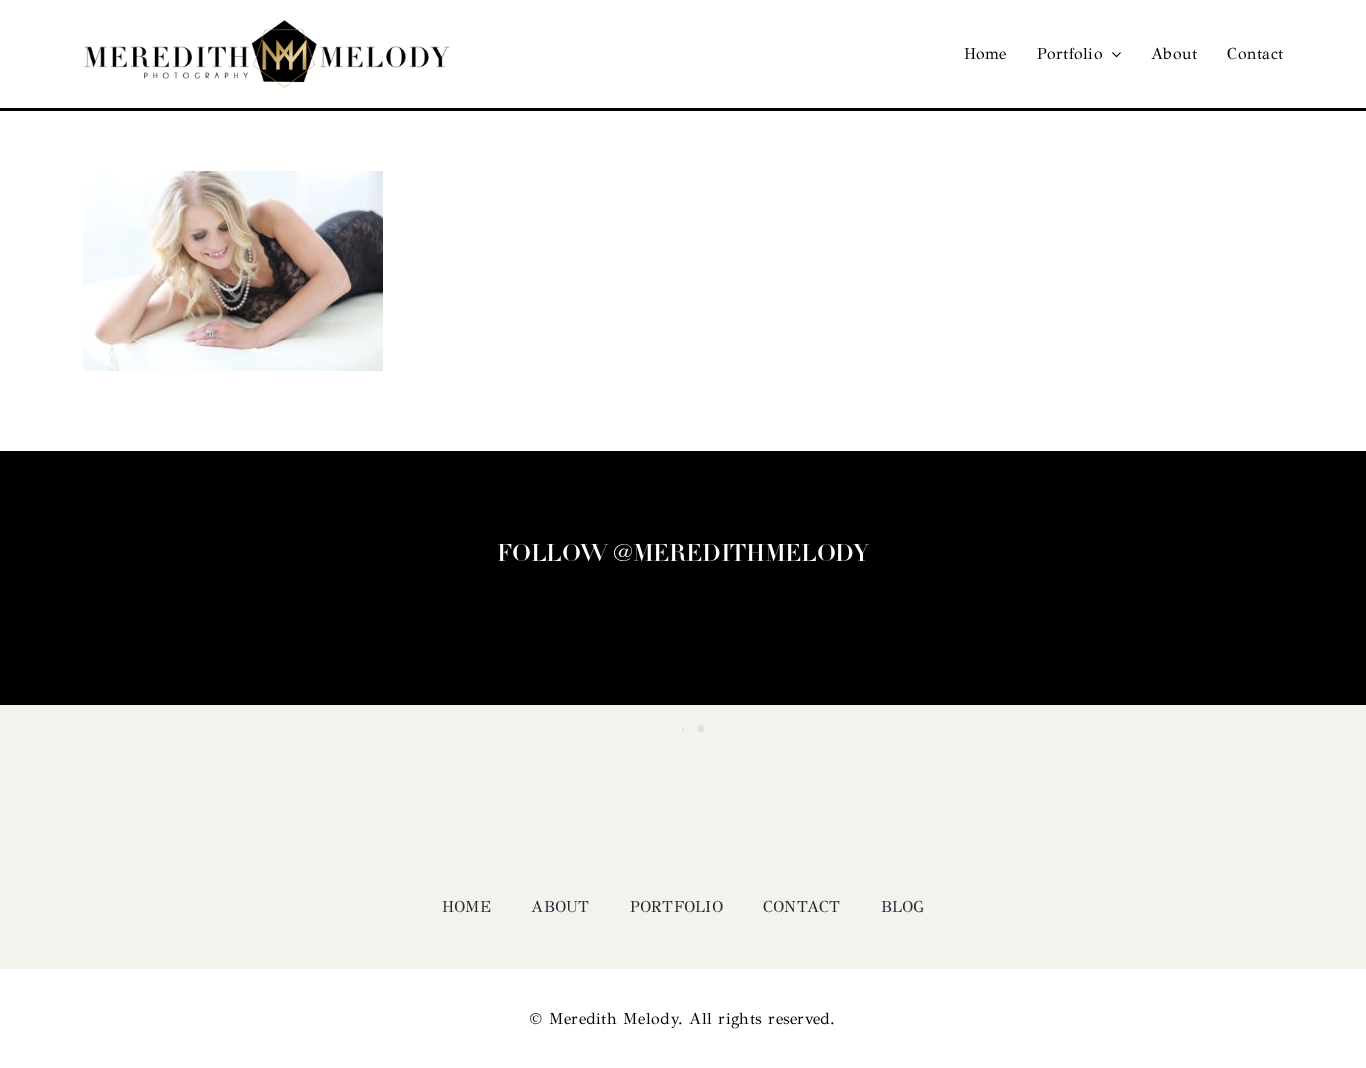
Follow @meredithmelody (682, 555)
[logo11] (267, 29)
